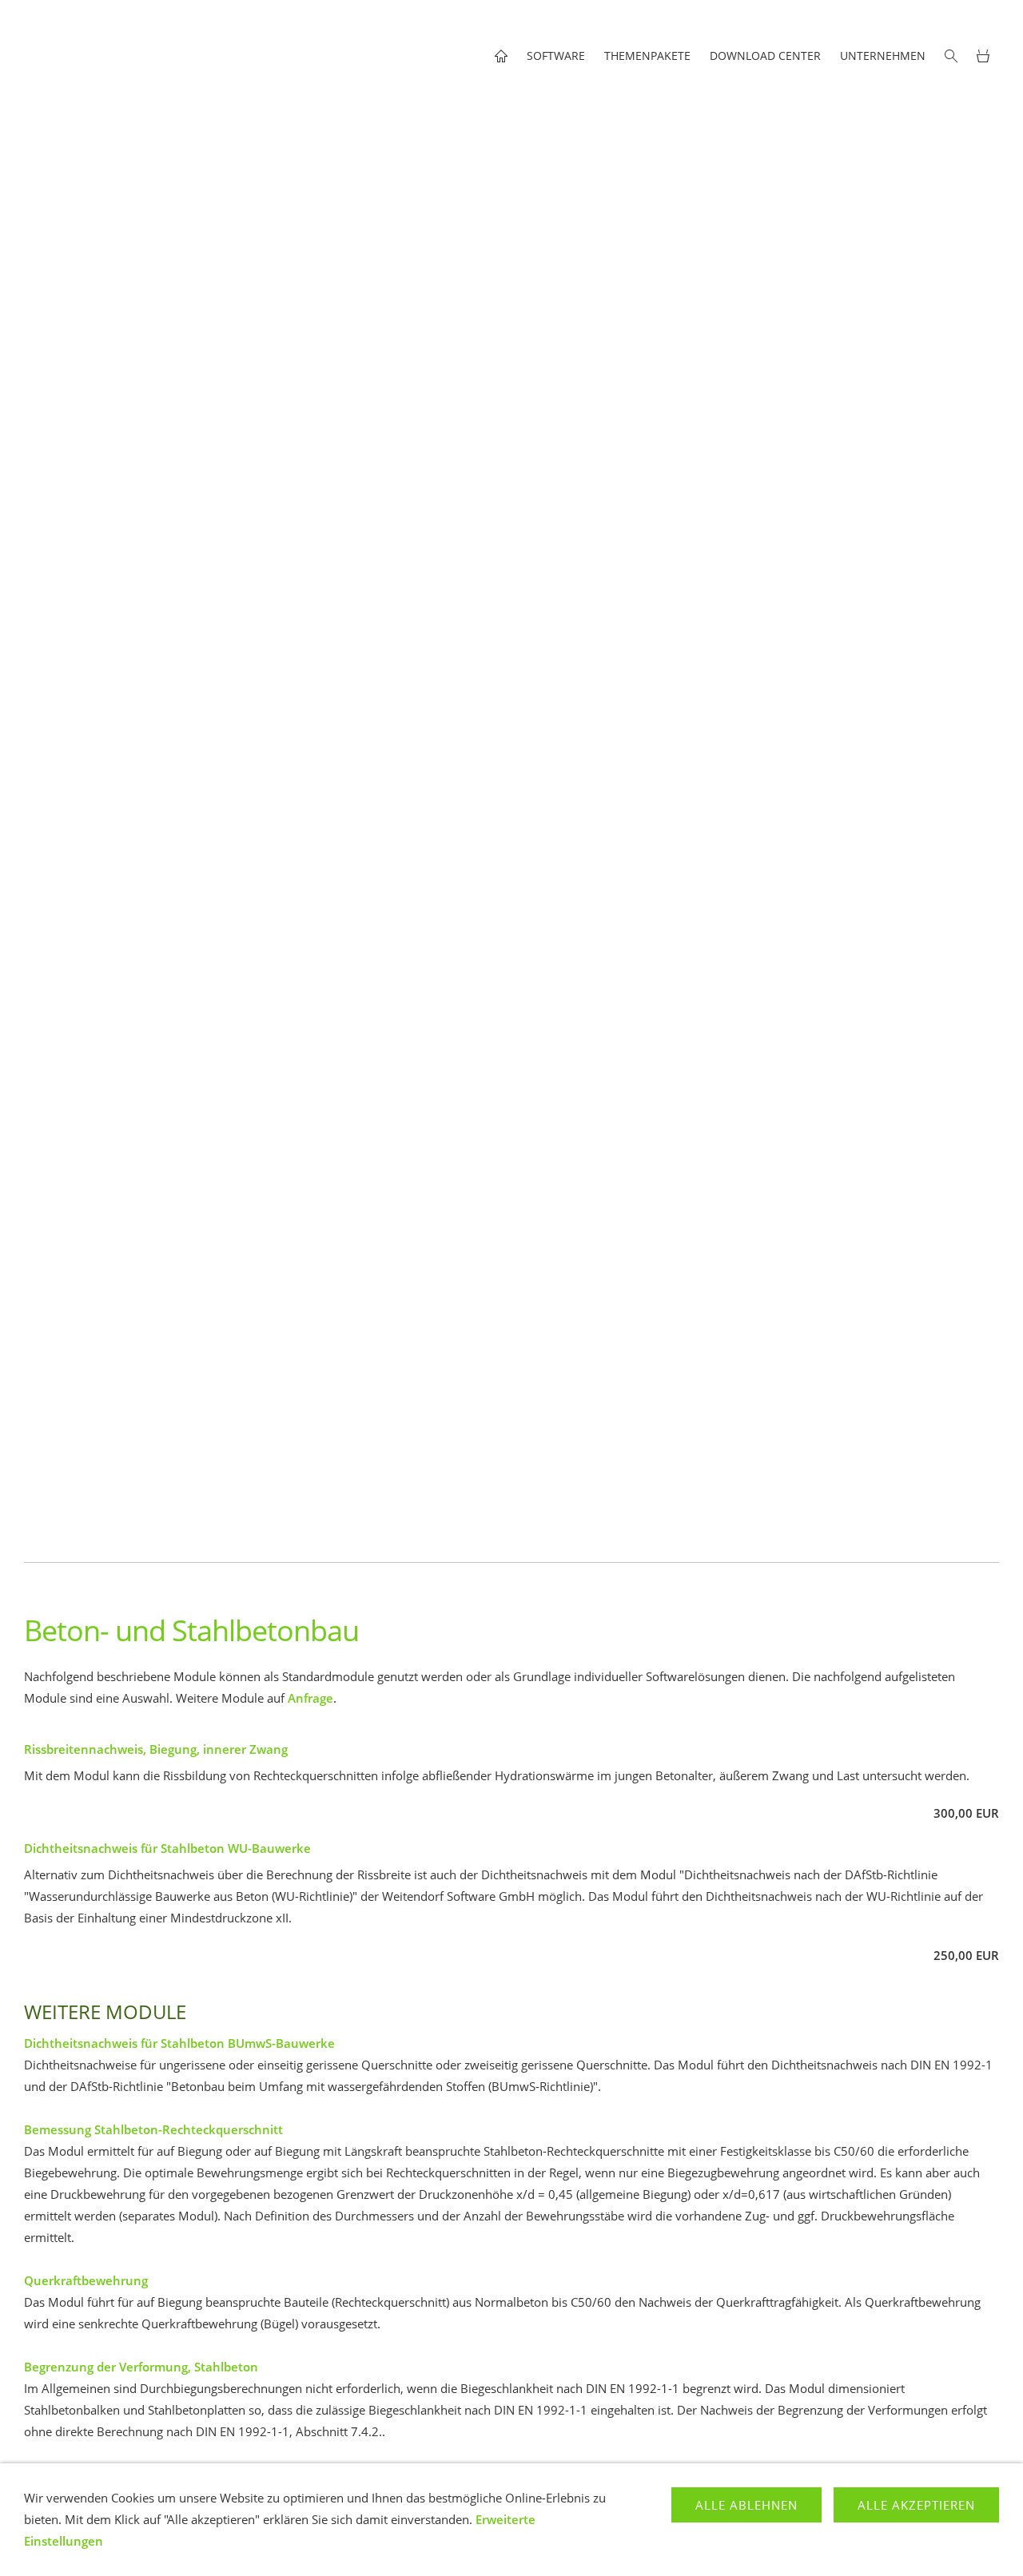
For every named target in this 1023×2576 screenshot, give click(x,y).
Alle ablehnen (746, 2505)
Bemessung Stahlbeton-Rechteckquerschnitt (153, 2129)
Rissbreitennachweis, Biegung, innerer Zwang (156, 1749)
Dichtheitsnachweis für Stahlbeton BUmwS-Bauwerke (179, 2043)
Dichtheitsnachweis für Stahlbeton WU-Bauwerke (167, 1848)
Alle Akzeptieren (916, 2505)
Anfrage (310, 1698)
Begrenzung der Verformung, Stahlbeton (141, 2367)
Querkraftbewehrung (86, 2280)
